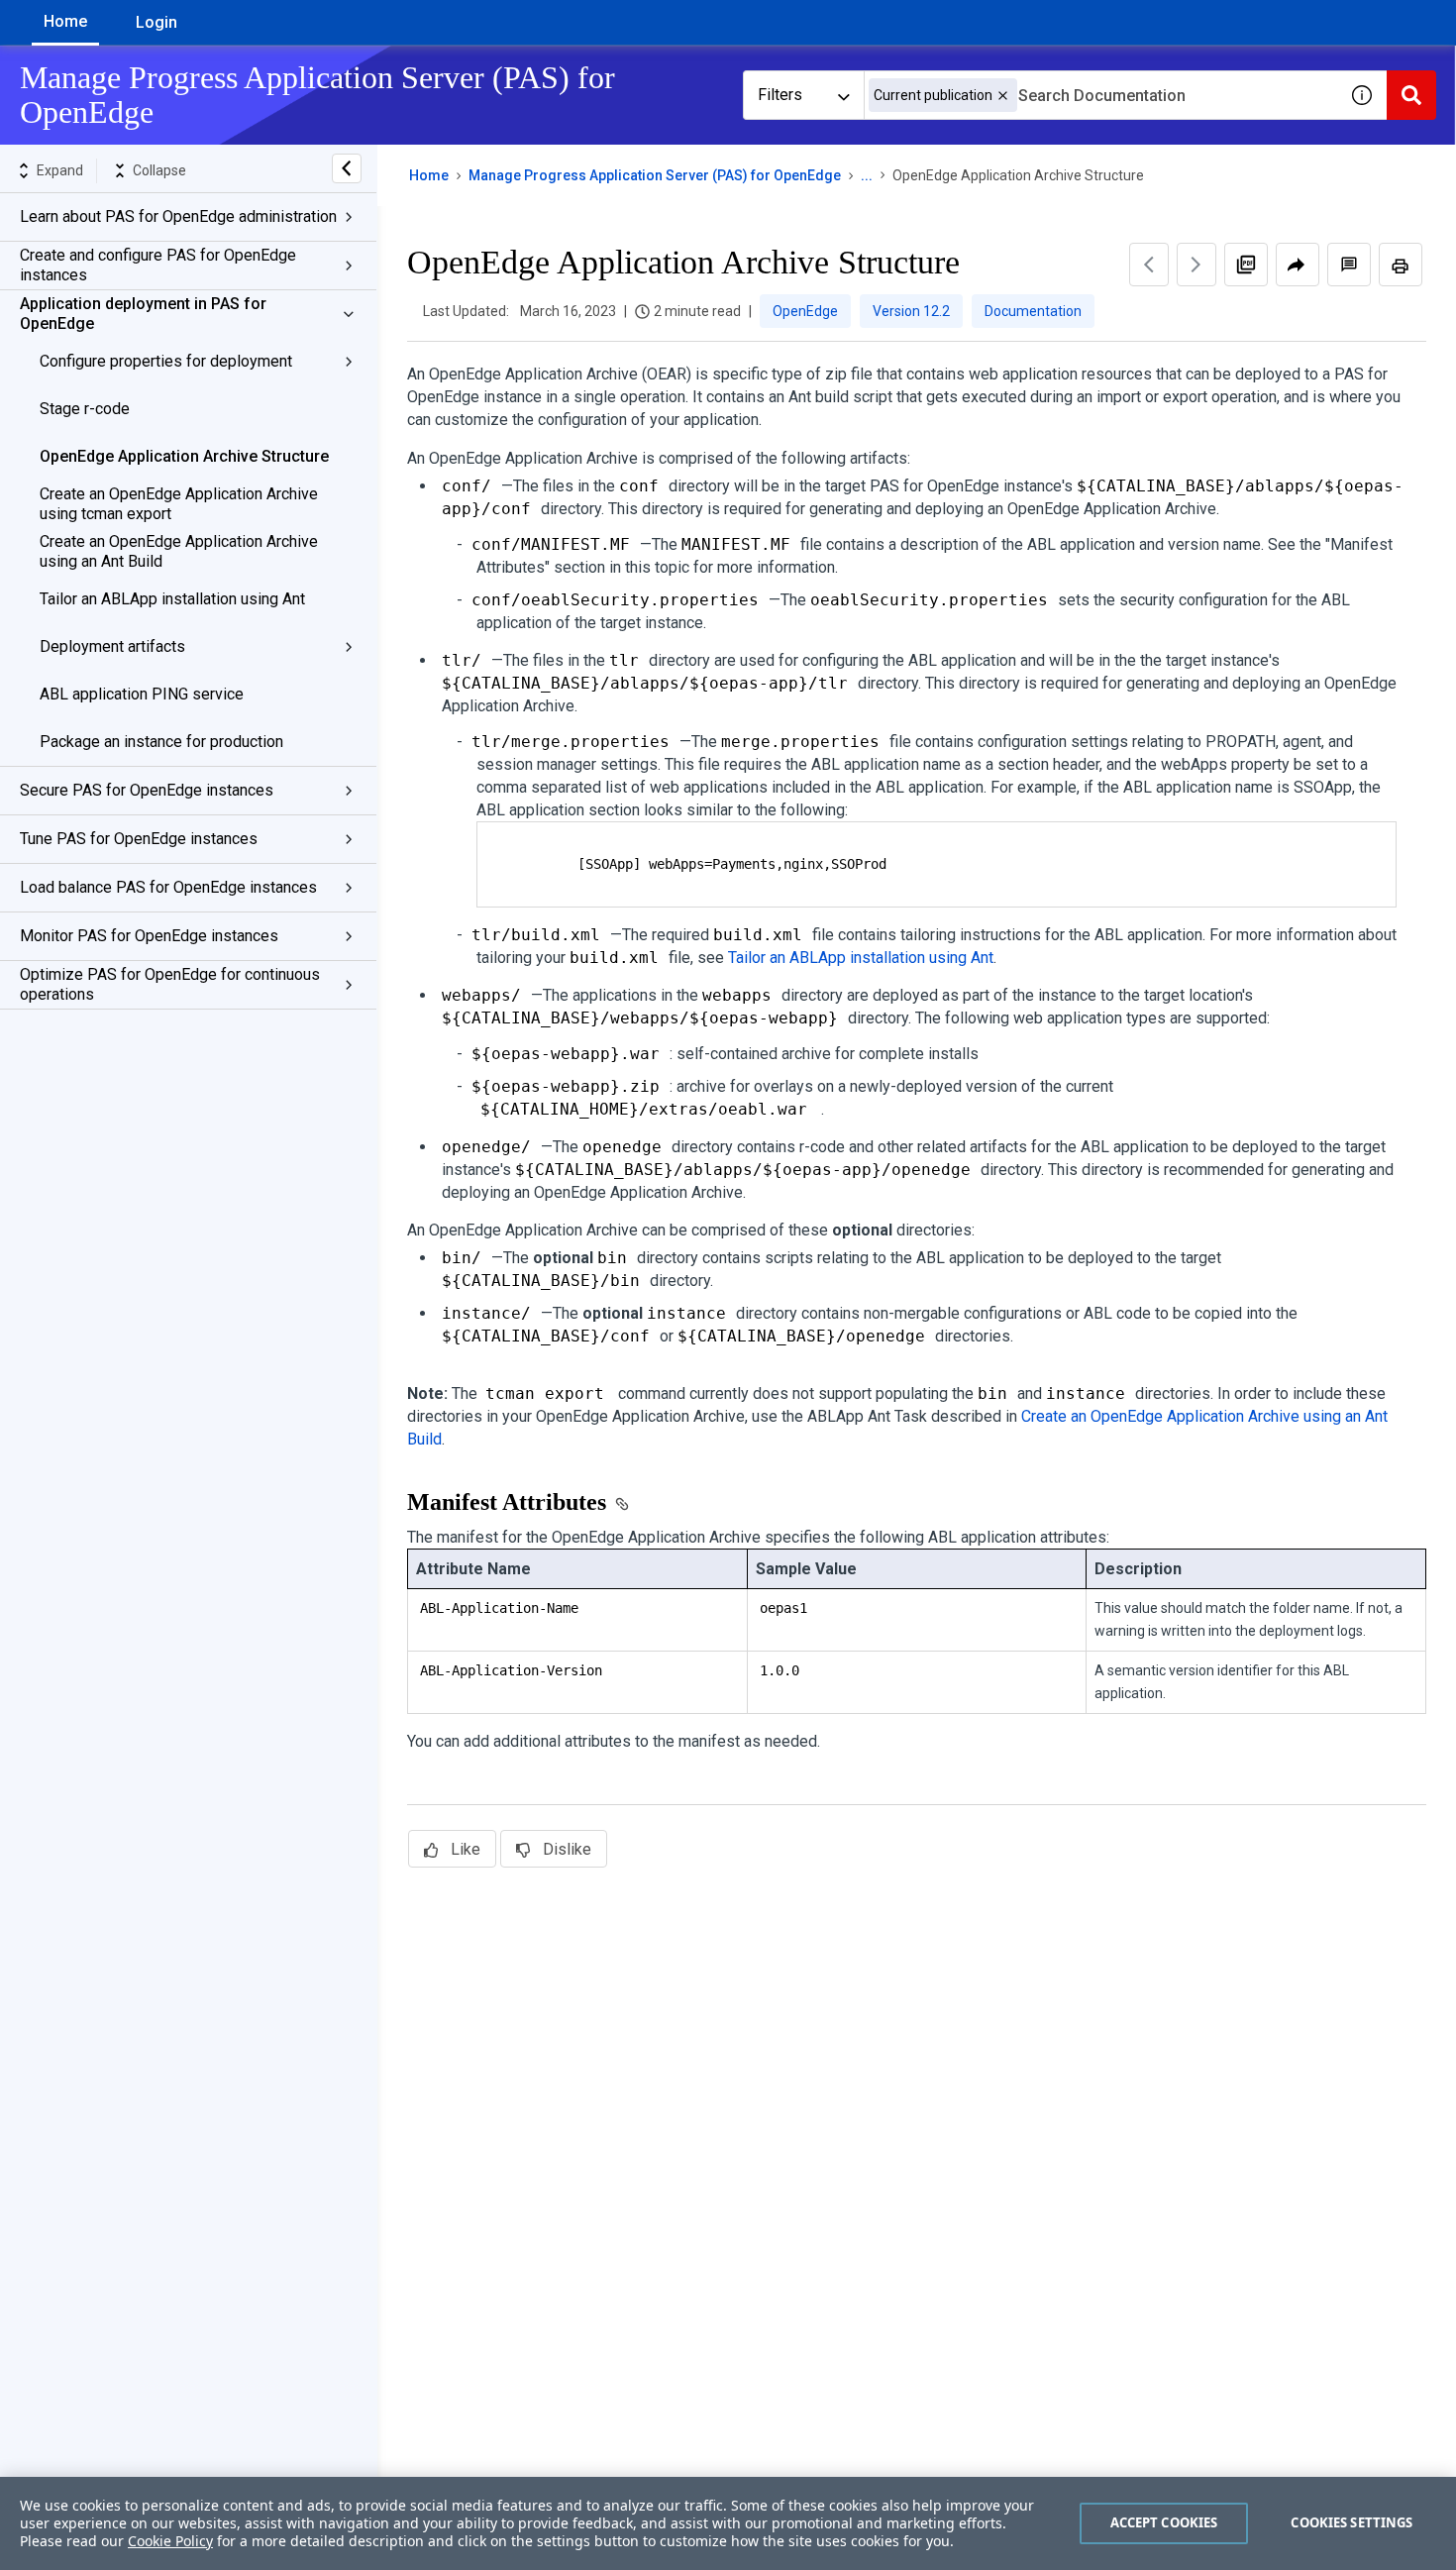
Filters (780, 95)
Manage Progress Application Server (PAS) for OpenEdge (655, 175)
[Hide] (347, 168)
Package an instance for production (161, 742)
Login (156, 22)
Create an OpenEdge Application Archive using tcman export (179, 504)
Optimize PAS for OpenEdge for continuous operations (170, 984)
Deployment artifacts (112, 646)
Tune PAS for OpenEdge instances (139, 839)
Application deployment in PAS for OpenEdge (143, 314)
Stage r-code (85, 409)
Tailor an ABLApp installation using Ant (172, 599)
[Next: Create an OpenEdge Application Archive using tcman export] (1196, 265)
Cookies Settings (1352, 2522)
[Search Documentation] (1411, 95)
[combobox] (1100, 95)
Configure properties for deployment (166, 361)
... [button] (867, 175)
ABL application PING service (142, 694)
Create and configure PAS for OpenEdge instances (158, 265)
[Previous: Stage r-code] (1149, 265)
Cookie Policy (170, 2541)
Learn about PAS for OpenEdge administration (178, 216)
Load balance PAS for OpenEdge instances (168, 887)
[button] (1003, 96)
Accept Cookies (1164, 2522)
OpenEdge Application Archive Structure (184, 456)
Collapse (159, 170)
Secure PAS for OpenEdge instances (147, 790)
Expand (60, 170)
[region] (728, 2523)
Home (65, 21)
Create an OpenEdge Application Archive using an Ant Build (179, 551)
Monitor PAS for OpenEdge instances (149, 936)
